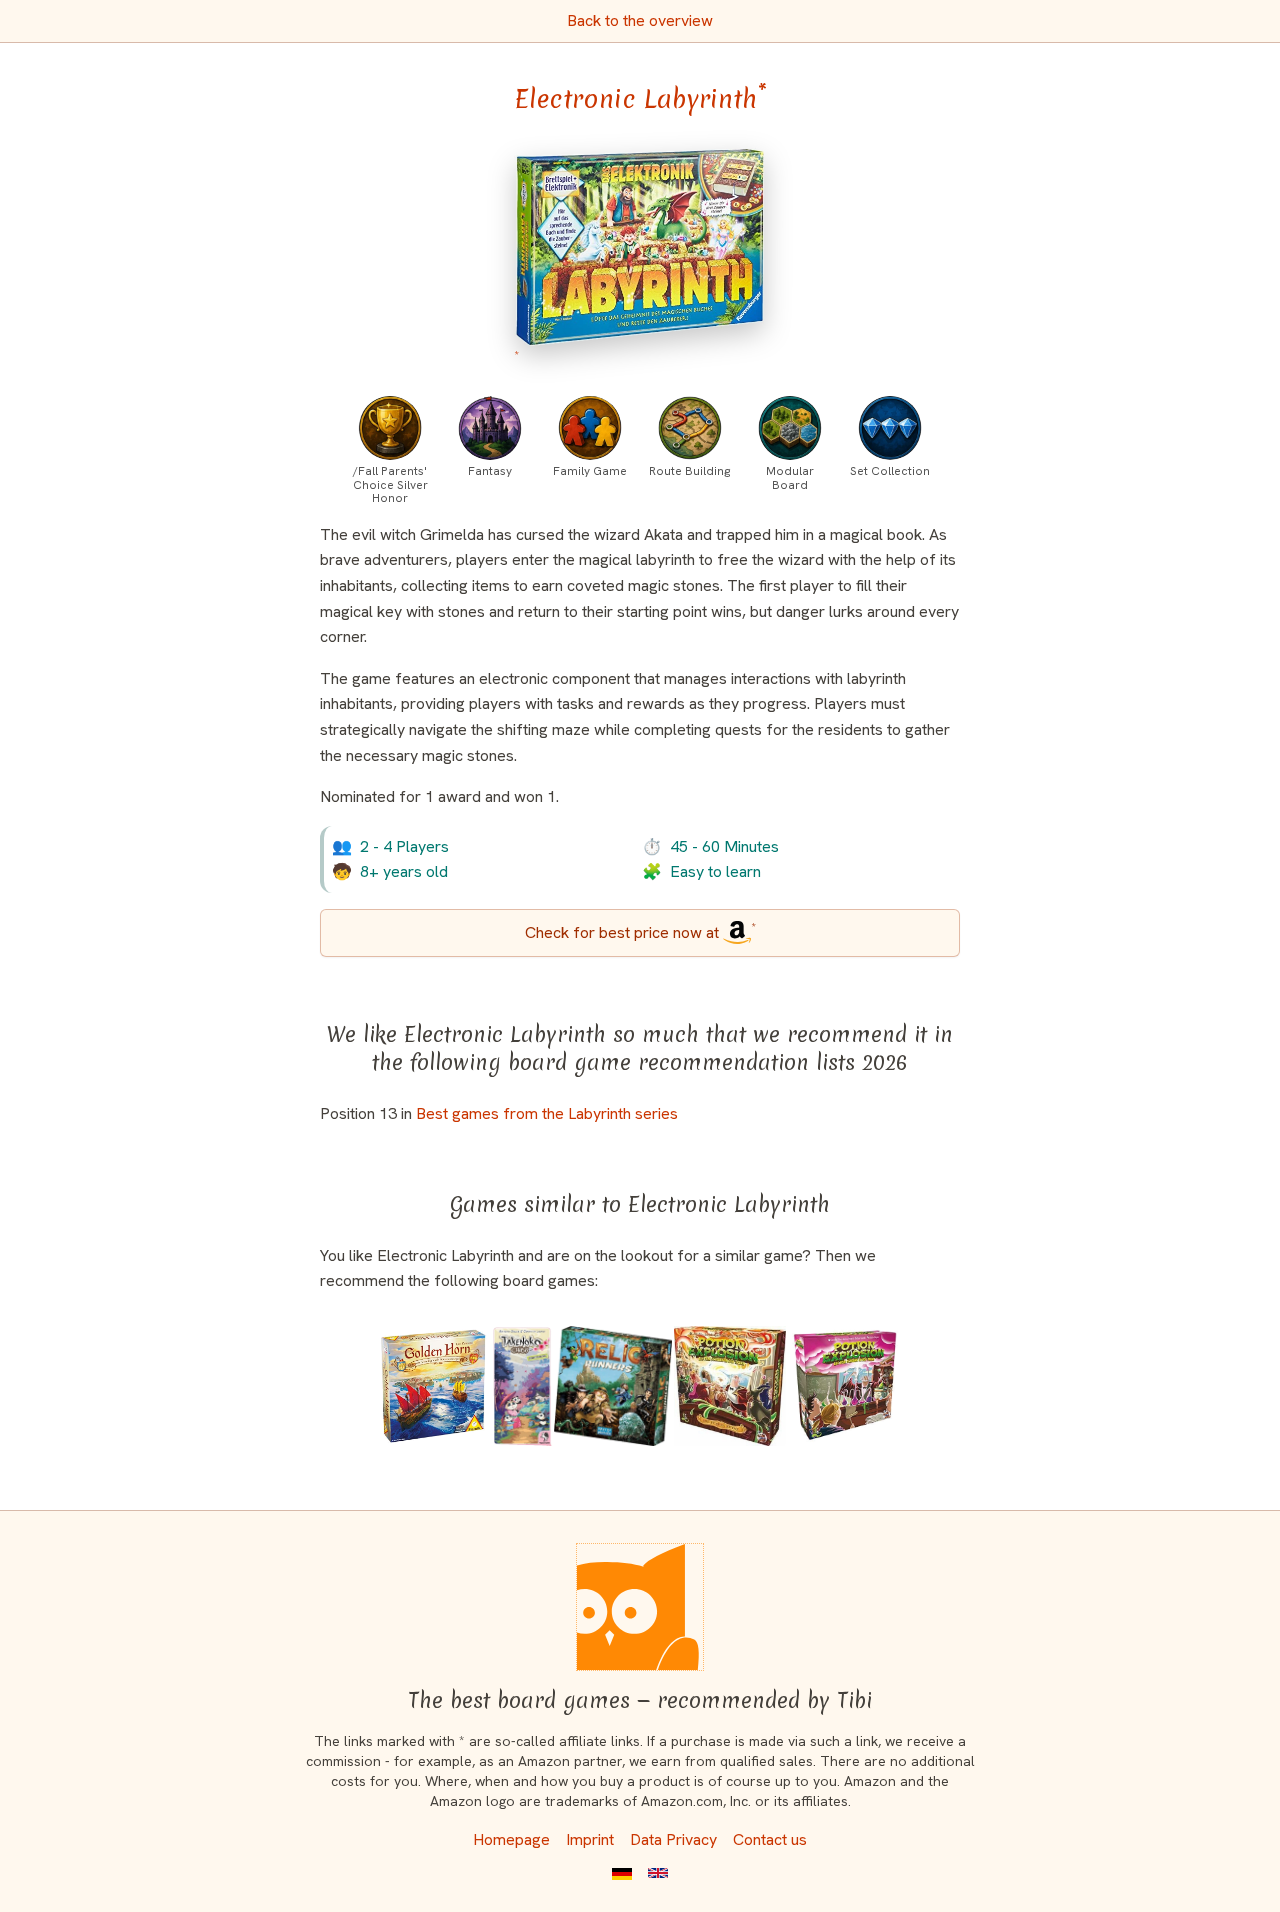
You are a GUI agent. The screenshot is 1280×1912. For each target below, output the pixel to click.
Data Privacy (673, 1839)
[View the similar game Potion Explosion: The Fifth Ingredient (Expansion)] (730, 1386)
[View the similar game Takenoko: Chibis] (522, 1386)
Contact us (770, 1839)
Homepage (511, 1839)
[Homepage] (640, 1607)
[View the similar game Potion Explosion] (845, 1386)
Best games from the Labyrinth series (547, 1113)
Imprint (590, 1839)
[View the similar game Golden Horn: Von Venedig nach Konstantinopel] (434, 1386)
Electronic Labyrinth (640, 99)
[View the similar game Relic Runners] (613, 1386)
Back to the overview (640, 20)
